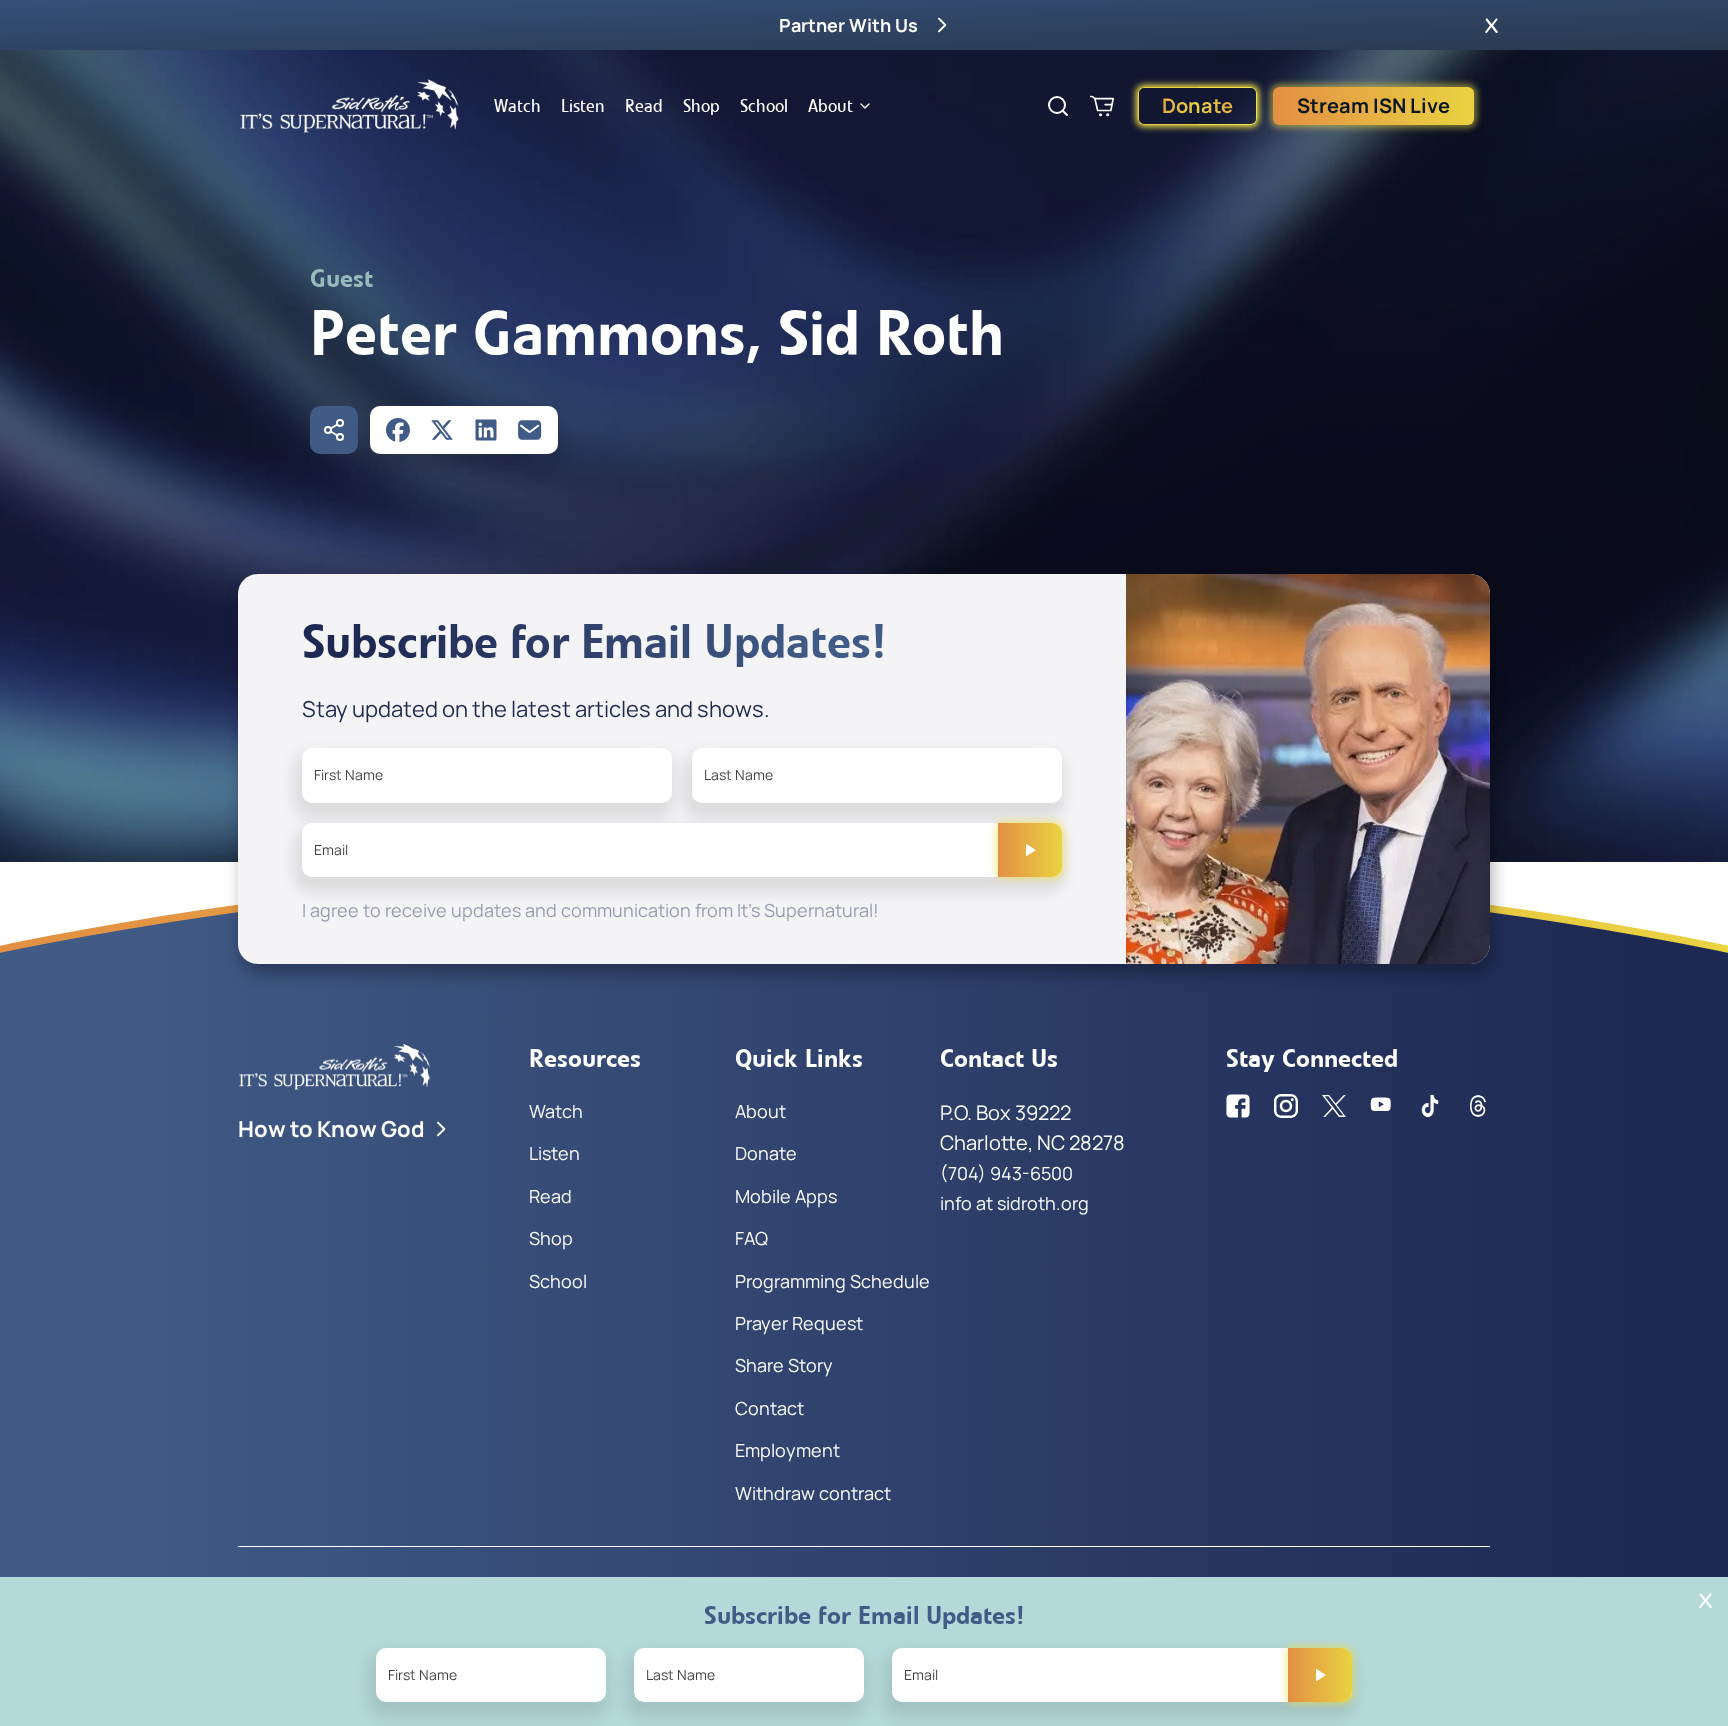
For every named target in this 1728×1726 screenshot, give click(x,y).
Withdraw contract (813, 1493)
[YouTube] (1382, 1106)
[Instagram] (1286, 1106)
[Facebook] (398, 430)
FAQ (751, 1238)
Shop (701, 106)
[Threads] (1478, 1106)
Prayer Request (799, 1323)
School (764, 106)
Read (644, 106)
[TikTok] (1430, 1106)
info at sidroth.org (1014, 1203)
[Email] (530, 430)
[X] (442, 430)
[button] (1491, 25)
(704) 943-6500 (1006, 1173)
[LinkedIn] (486, 430)
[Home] (350, 106)
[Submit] (1030, 850)
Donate (1197, 105)
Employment (787, 1450)
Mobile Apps (786, 1196)
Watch (517, 106)
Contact (769, 1408)
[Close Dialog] (1705, 1600)
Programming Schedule (832, 1281)
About (830, 106)
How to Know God (331, 1129)
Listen (583, 106)
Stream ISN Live (1373, 105)
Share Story (784, 1365)
